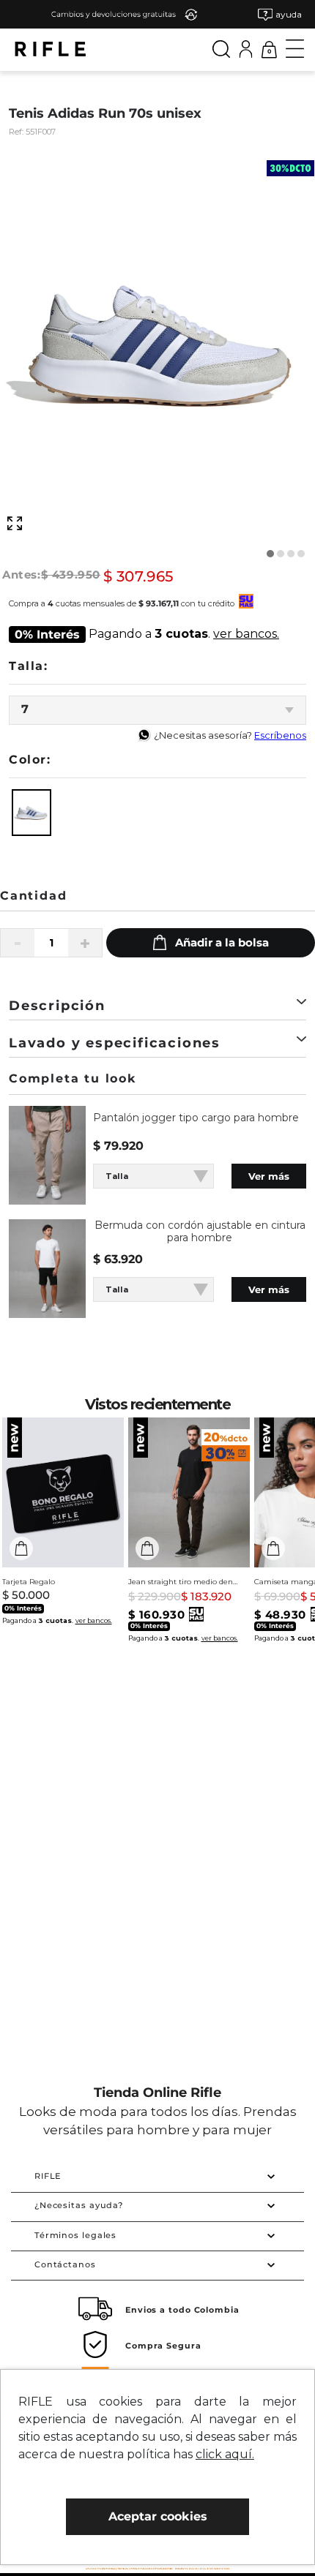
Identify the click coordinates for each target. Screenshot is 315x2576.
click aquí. (225, 2454)
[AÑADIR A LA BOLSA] (211, 943)
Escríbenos (280, 735)
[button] (280, 14)
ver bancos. (246, 634)
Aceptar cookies (158, 2516)
